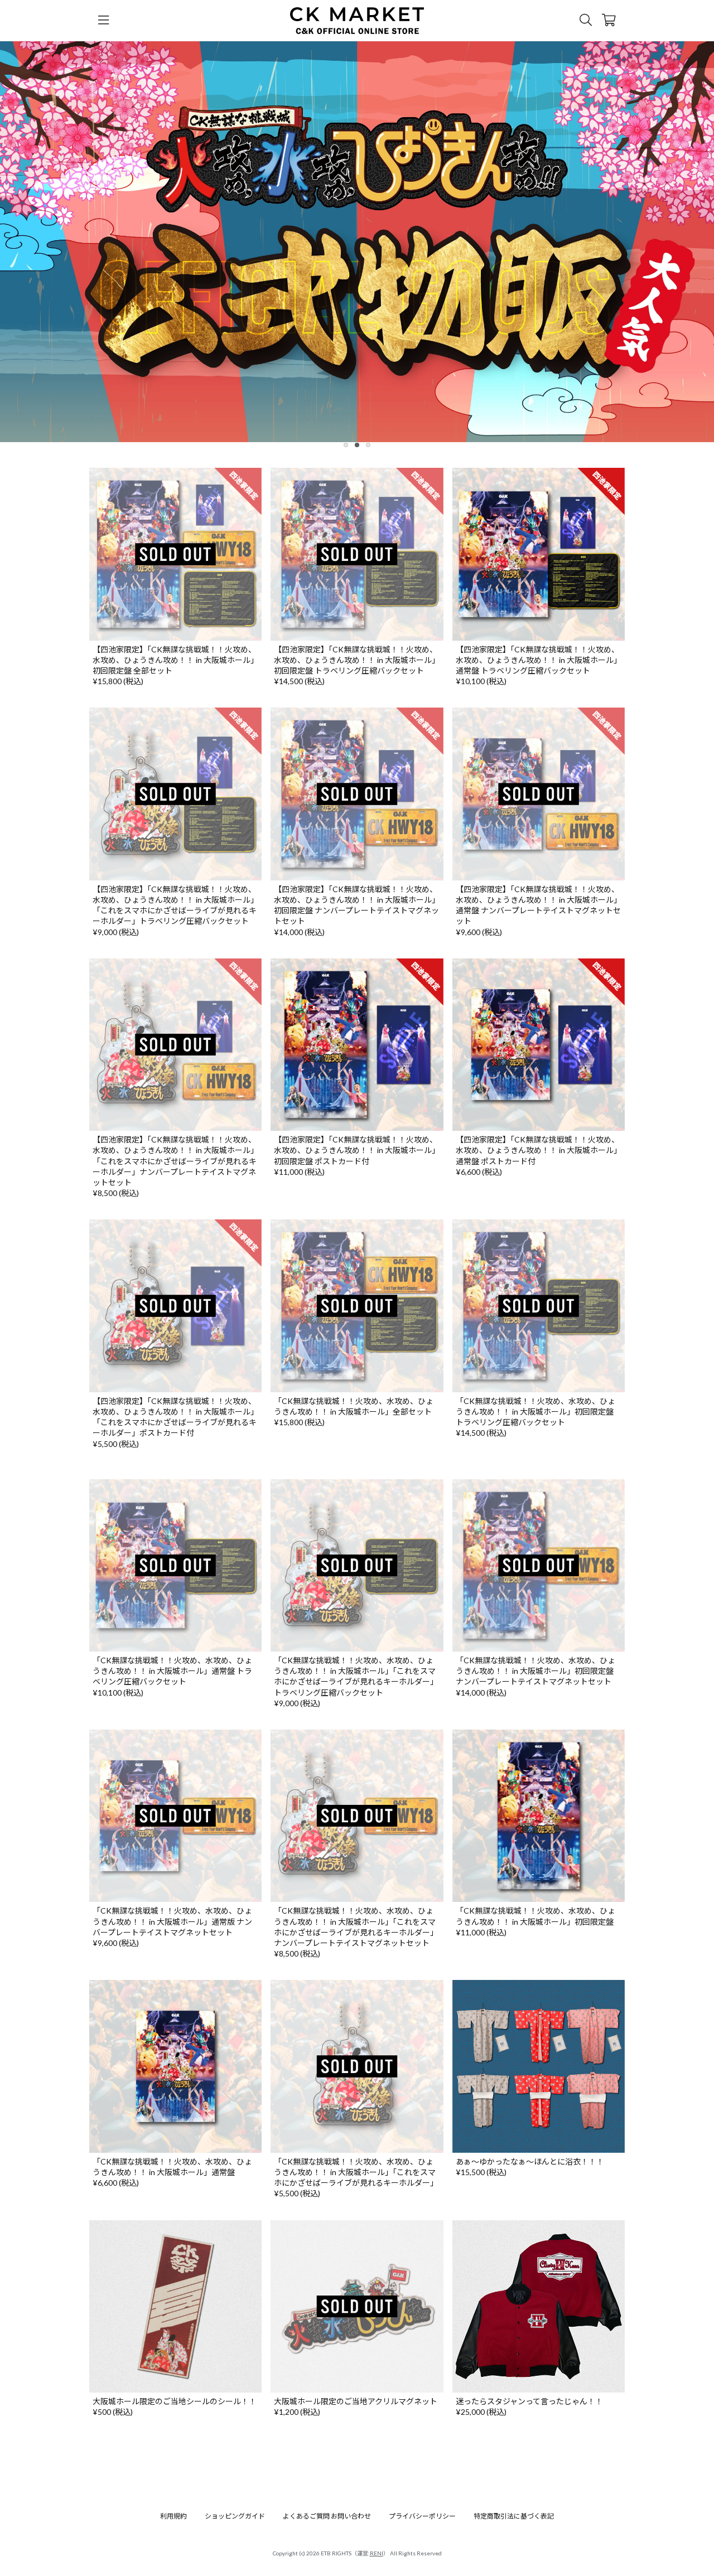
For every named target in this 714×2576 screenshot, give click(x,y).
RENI (377, 2553)
